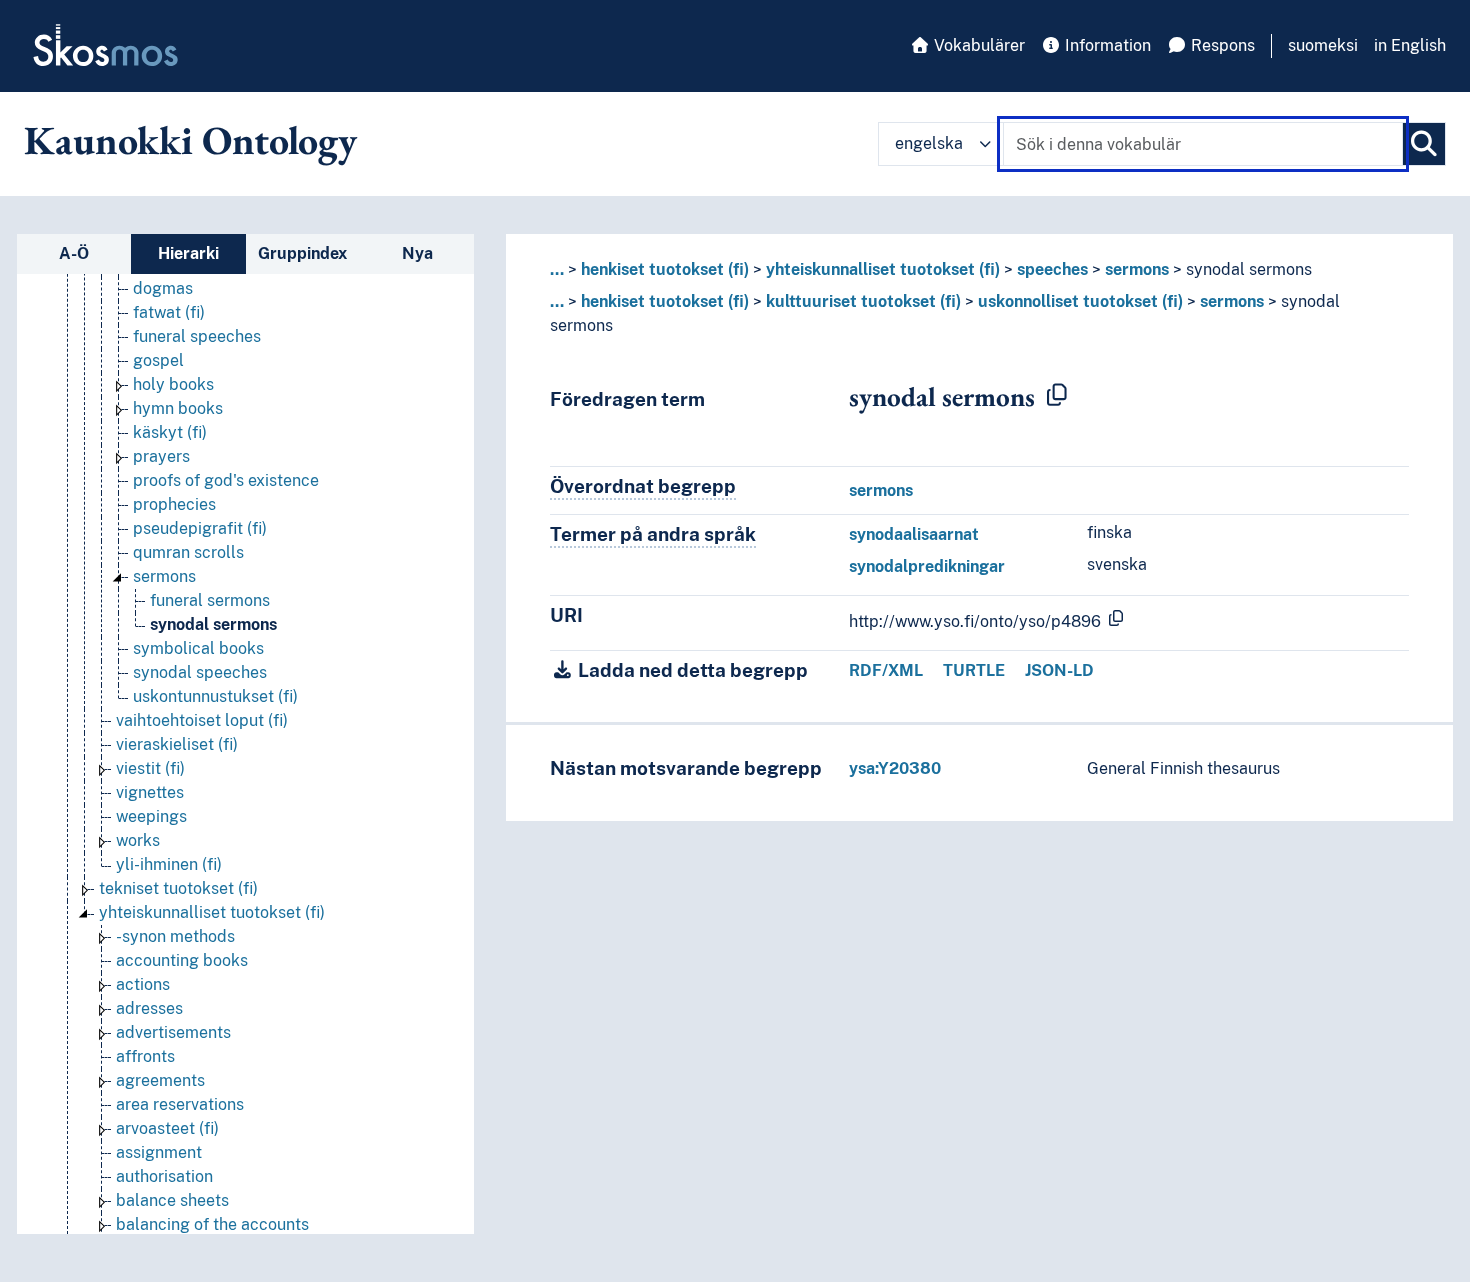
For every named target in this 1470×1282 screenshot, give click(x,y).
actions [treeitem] (143, 984)
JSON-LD (1059, 670)
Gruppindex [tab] (302, 253)
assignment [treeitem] (159, 1152)
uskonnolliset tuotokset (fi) (1080, 301)
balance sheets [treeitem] (172, 1200)
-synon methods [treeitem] (175, 936)
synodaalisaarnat (914, 534)
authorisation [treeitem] (164, 1176)
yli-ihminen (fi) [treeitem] (169, 864)
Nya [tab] (417, 253)
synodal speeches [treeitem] (200, 672)
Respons (1221, 45)
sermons (1137, 269)
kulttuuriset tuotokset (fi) (863, 301)
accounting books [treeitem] (182, 960)
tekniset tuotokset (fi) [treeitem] (178, 888)
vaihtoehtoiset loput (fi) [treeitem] (202, 720)
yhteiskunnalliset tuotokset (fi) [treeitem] (212, 912)
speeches (1052, 269)
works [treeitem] (138, 840)
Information (1106, 45)
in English (1410, 45)
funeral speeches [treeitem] (197, 336)
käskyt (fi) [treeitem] (170, 432)
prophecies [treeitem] (174, 504)
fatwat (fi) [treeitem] (169, 312)
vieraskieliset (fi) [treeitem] (177, 744)
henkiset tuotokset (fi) (665, 269)
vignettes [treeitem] (150, 792)
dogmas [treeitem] (163, 288)
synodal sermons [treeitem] (213, 624)
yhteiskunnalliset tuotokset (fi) (883, 269)
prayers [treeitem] (161, 456)
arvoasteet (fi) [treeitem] (167, 1128)
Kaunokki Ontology (190, 140)
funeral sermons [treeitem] (210, 600)
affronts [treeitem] (145, 1056)
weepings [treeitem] (151, 816)
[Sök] (1424, 144)
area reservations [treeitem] (180, 1104)
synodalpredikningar (927, 566)
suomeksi (1323, 45)
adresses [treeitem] (149, 1008)
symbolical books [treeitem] (198, 648)
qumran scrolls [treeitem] (188, 552)
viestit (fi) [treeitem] (150, 768)
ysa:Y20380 (895, 768)
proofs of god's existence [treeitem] (226, 480)
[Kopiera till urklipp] (1057, 396)
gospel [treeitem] (158, 360)
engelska (929, 143)
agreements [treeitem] (160, 1080)
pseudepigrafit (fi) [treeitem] (200, 528)
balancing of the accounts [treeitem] (212, 1224)
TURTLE (974, 670)
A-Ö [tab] (74, 253)
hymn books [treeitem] (178, 408)
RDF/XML (886, 670)
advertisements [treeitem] (173, 1032)
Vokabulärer (977, 45)
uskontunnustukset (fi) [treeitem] (215, 696)
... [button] (557, 269)
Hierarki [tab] (188, 253)
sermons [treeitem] (164, 576)
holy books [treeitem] (173, 384)
